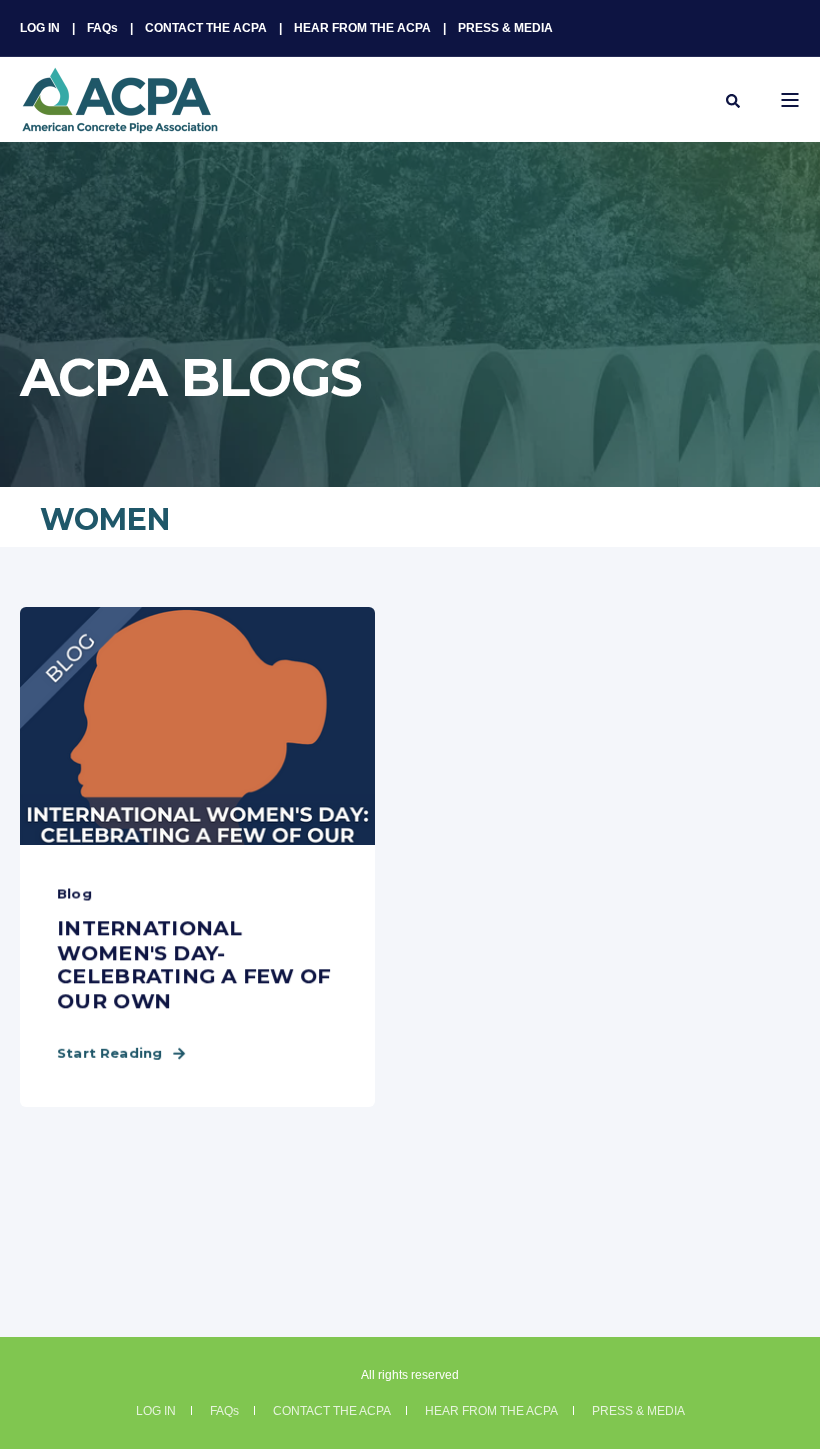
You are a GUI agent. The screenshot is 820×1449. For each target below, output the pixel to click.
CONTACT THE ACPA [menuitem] (206, 28)
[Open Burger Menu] (790, 100)
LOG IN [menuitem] (40, 28)
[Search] (733, 100)
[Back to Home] (120, 121)
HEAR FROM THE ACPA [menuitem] (362, 28)
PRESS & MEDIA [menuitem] (505, 28)
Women (105, 519)
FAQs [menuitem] (102, 28)
